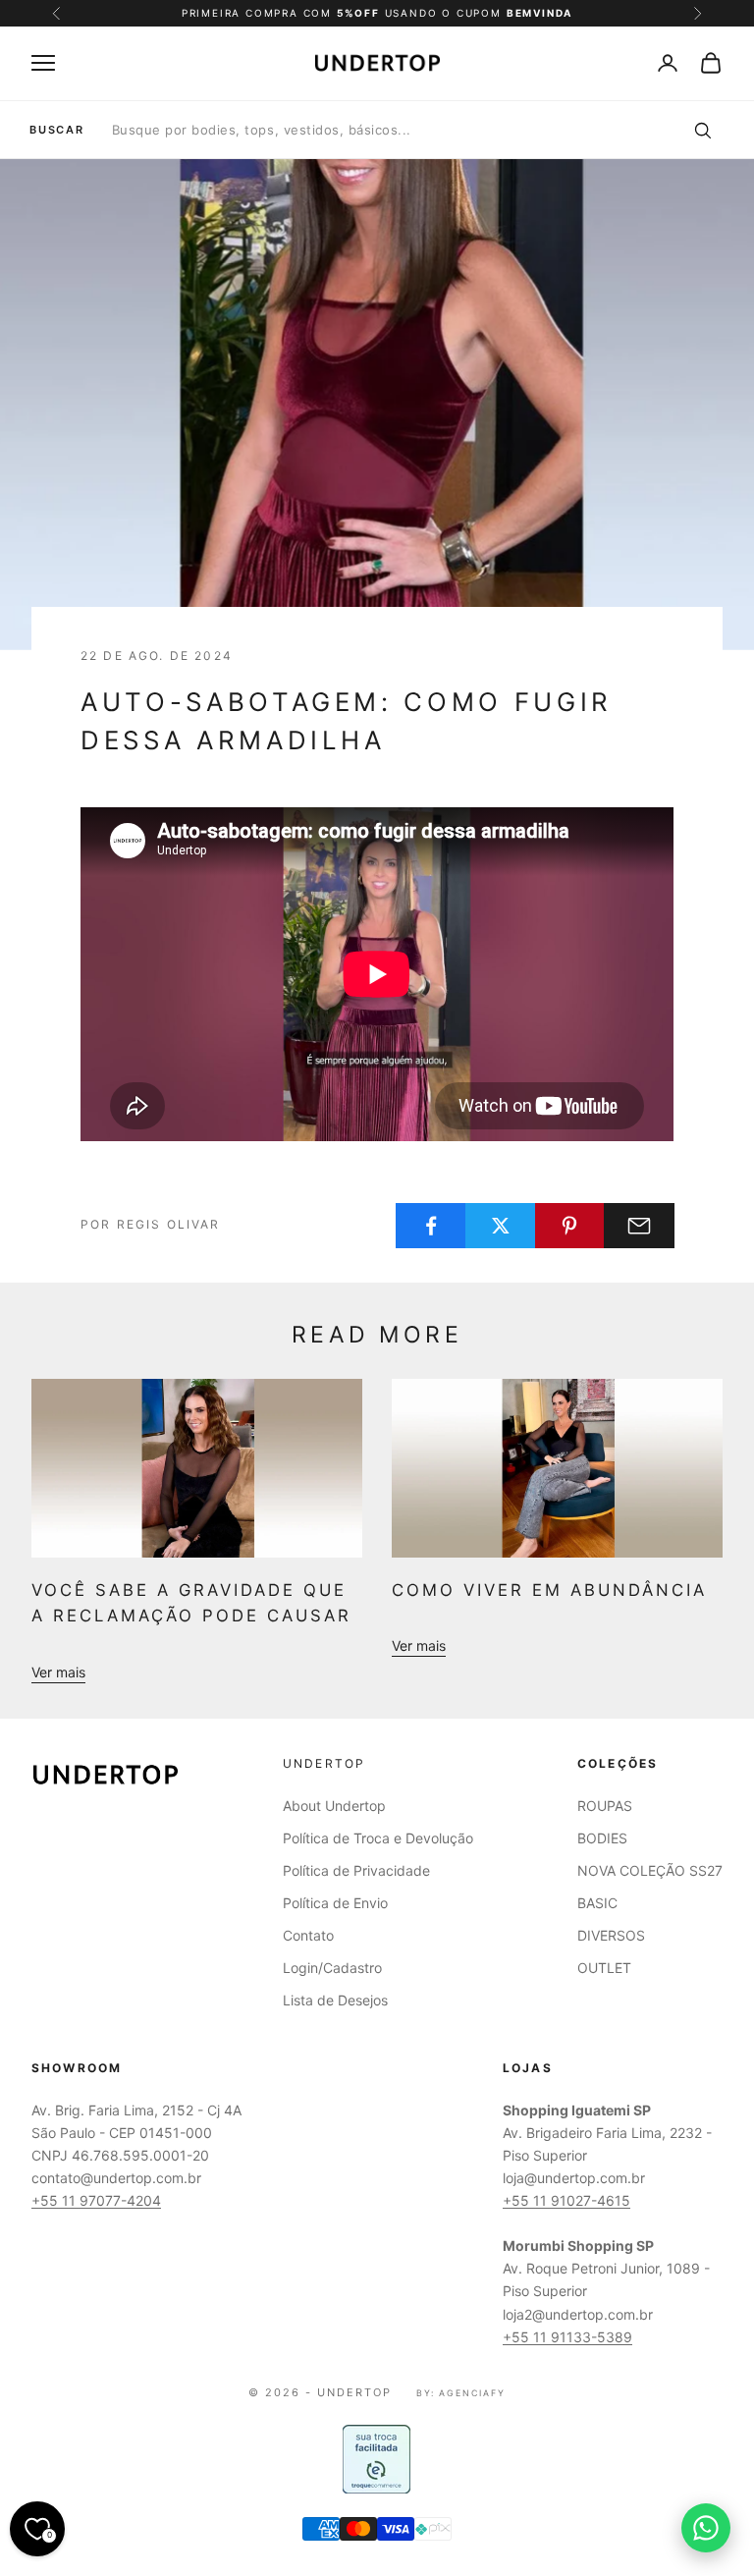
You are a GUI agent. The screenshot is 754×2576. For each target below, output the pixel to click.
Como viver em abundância (549, 1590)
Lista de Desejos (335, 2000)
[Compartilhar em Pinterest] (570, 1226)
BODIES (602, 1838)
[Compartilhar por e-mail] (639, 1226)
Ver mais (58, 1672)
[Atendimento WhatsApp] (706, 2528)
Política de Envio (335, 1903)
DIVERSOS (611, 1935)
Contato (308, 1935)
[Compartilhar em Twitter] (501, 1226)
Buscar (57, 130)
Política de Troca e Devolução (378, 1838)
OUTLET (604, 1968)
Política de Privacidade (356, 1870)
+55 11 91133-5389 (567, 2337)
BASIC (597, 1903)
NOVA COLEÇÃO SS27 (650, 1870)
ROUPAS (605, 1806)
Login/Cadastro (332, 1968)
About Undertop (334, 1806)
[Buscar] (702, 130)
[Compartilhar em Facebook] (431, 1226)
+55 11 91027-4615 (566, 2200)
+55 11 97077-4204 (96, 2200)
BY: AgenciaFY (461, 2393)
